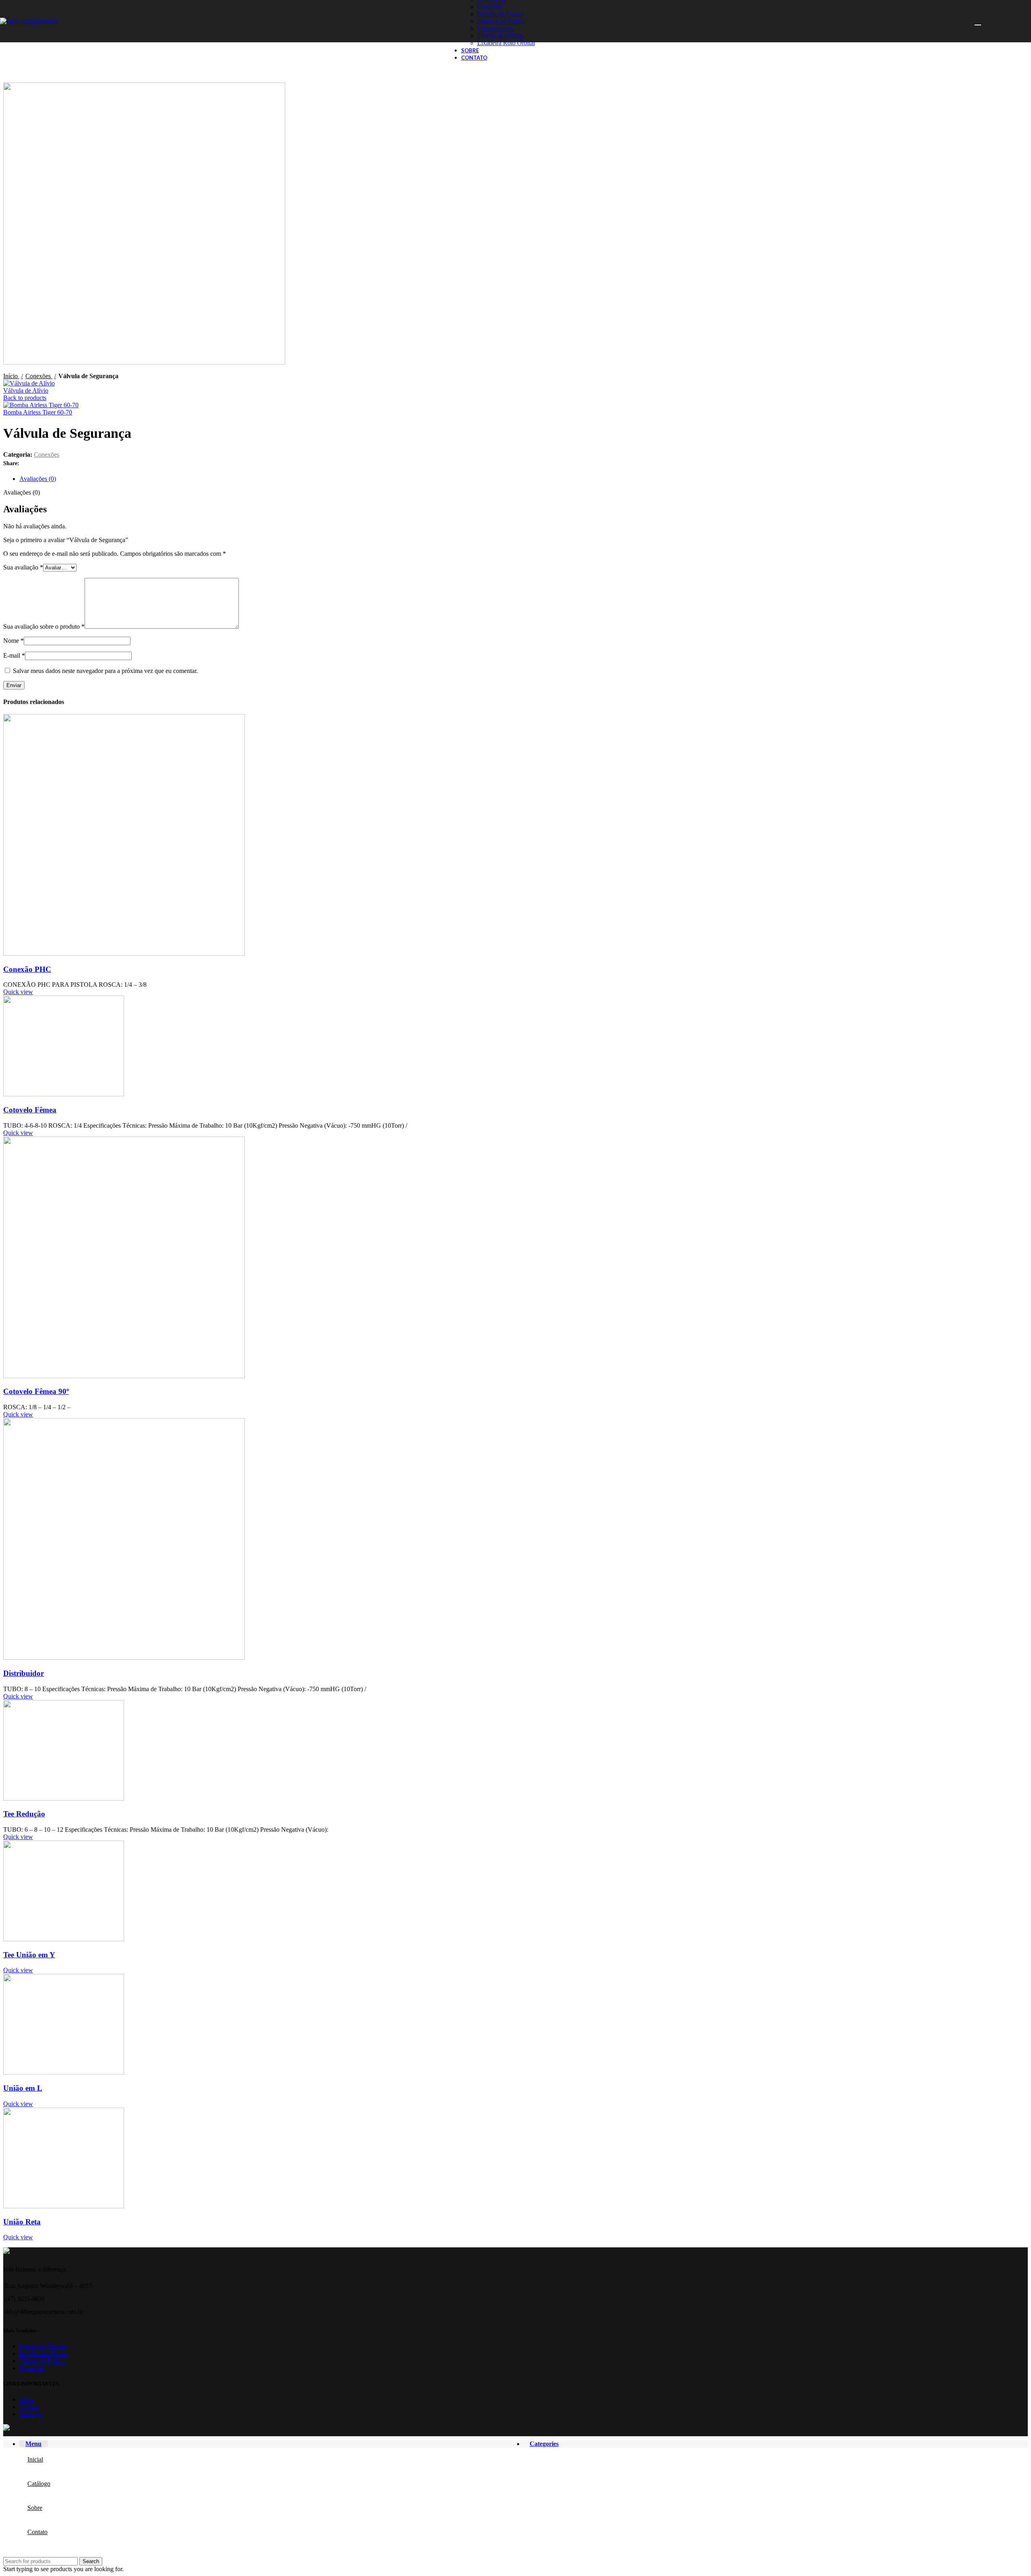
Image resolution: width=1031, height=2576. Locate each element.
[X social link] (35, 464)
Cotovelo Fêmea (30, 1110)
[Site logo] (29, 21)
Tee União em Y (29, 1955)
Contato (29, 2407)
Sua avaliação (23, 567)
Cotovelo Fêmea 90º (36, 1391)
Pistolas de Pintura (501, 14)
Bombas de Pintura (501, 21)
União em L (23, 2088)
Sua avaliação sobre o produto (44, 626)
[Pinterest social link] (45, 464)
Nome (13, 641)
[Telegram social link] (63, 464)
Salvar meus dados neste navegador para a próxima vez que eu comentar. (105, 671)
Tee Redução (24, 1814)
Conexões (490, 7)
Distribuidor (24, 1673)
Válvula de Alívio (26, 390)
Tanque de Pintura (500, 36)
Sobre (27, 2399)
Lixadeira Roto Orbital (506, 43)
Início (11, 376)
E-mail (14, 655)
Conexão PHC (27, 969)
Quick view (18, 992)
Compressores (495, 28)
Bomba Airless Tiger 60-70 (38, 412)
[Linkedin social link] (54, 464)
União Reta (22, 2222)
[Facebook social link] (26, 464)
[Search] (977, 21)
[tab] (524, 479)
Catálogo (31, 2414)
